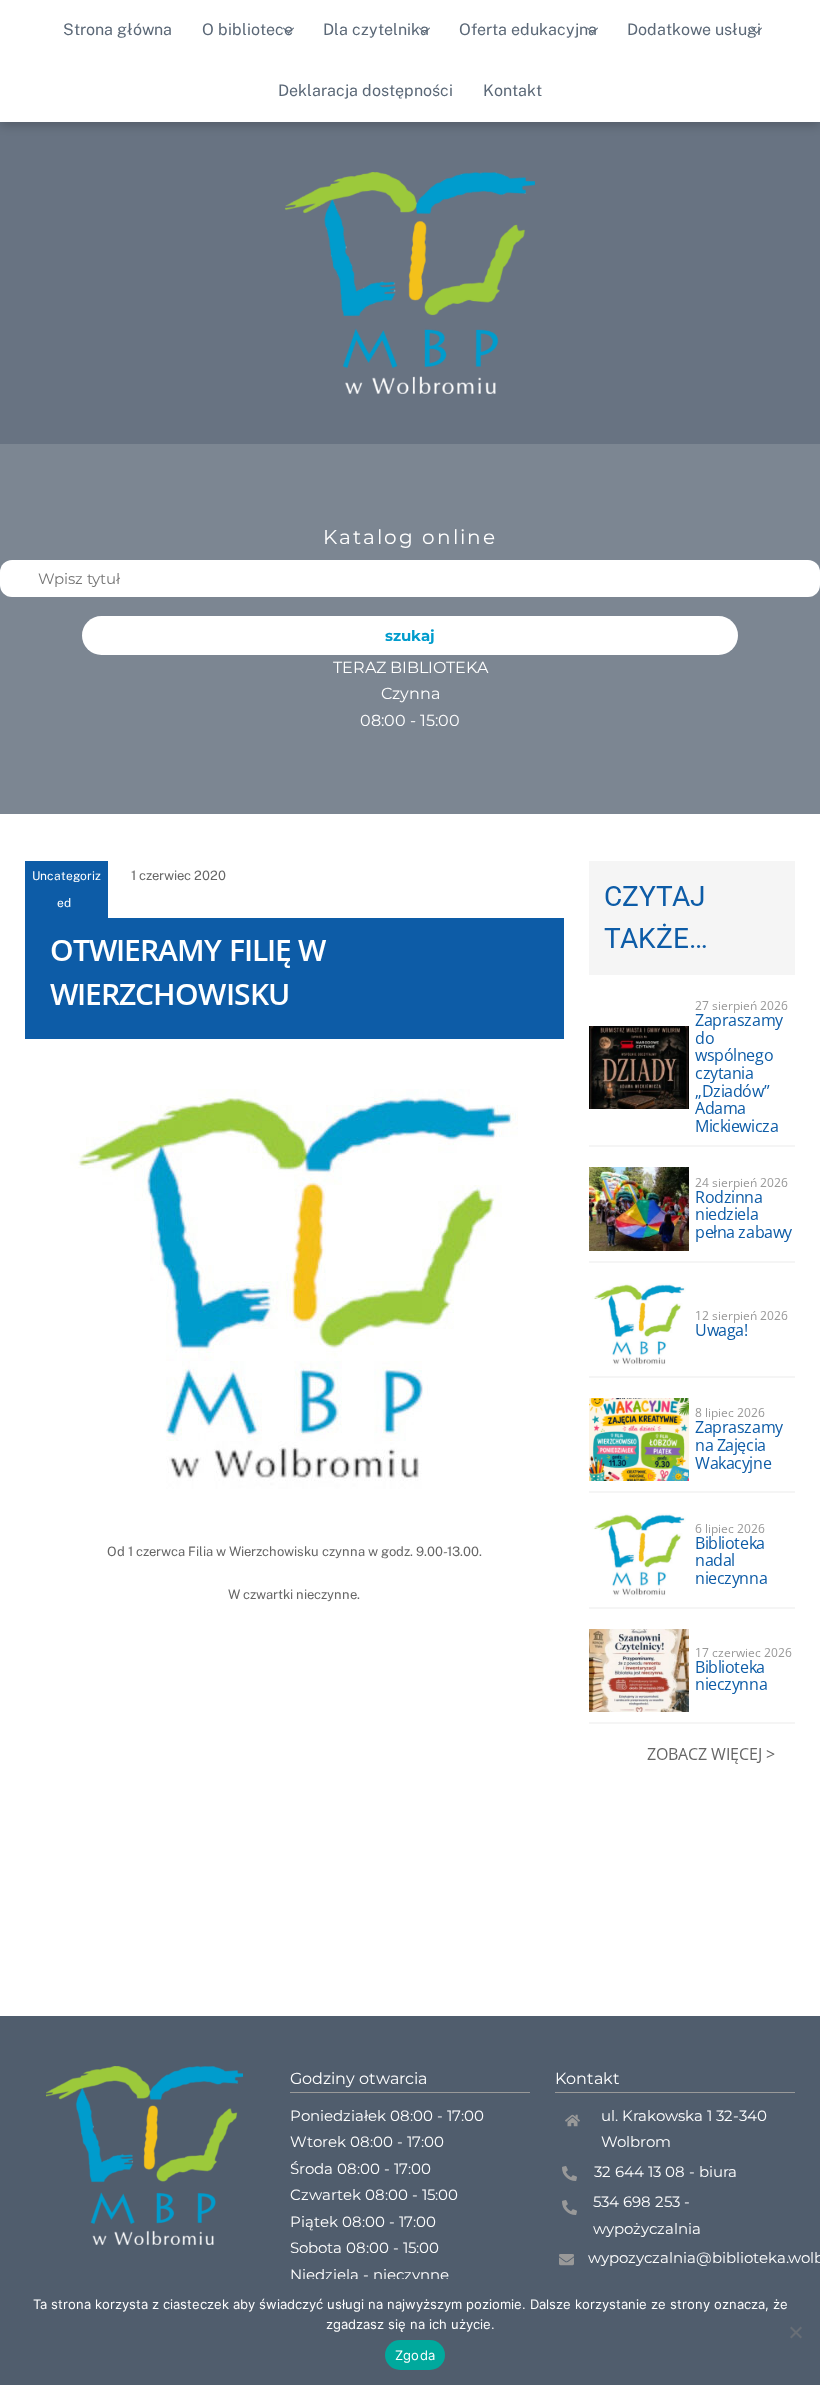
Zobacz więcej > (711, 1754)
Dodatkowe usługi (694, 29)
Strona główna (117, 29)
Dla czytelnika (376, 29)
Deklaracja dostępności (365, 90)
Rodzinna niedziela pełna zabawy (743, 1214)
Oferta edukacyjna (528, 29)
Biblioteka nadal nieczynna (731, 1560)
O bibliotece (247, 29)
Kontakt (512, 90)
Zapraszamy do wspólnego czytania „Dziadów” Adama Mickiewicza (738, 1073)
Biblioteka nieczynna (731, 1676)
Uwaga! (721, 1330)
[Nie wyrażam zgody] (795, 2332)
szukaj (410, 635)
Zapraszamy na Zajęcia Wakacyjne (738, 1444)
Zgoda (415, 2355)
